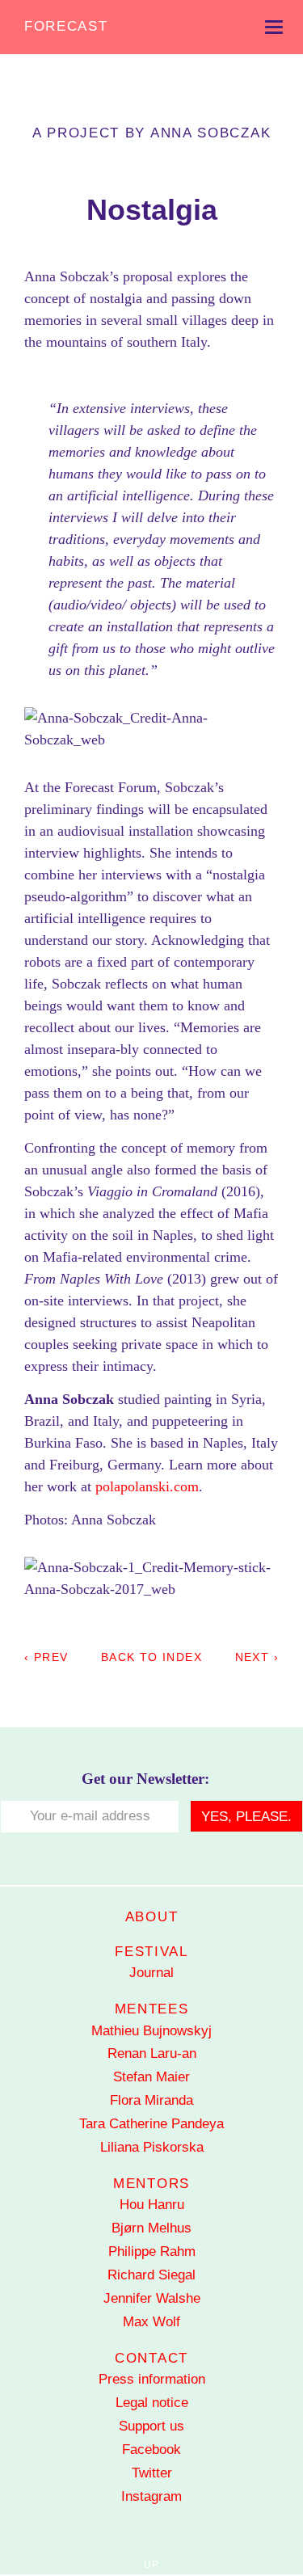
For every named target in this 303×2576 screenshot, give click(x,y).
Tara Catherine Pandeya (151, 2124)
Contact (151, 2358)
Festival (151, 1952)
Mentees (152, 2009)
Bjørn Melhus (151, 2228)
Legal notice (152, 2403)
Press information (152, 2379)
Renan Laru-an (152, 2053)
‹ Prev (46, 1657)
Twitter (152, 2473)
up (151, 2565)
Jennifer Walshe (152, 2298)
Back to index (151, 1657)
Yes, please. (246, 1817)
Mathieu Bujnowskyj (151, 2031)
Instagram (151, 2496)
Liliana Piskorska (152, 2147)
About (152, 1917)
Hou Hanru (152, 2205)
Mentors (151, 2184)
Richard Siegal (151, 2275)
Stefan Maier (151, 2077)
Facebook (151, 2450)
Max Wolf (151, 2322)
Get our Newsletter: (145, 1779)
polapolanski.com (147, 1486)
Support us (151, 2426)
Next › (257, 1657)
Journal (151, 1973)
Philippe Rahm (152, 2251)
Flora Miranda (151, 2100)
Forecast (66, 26)
